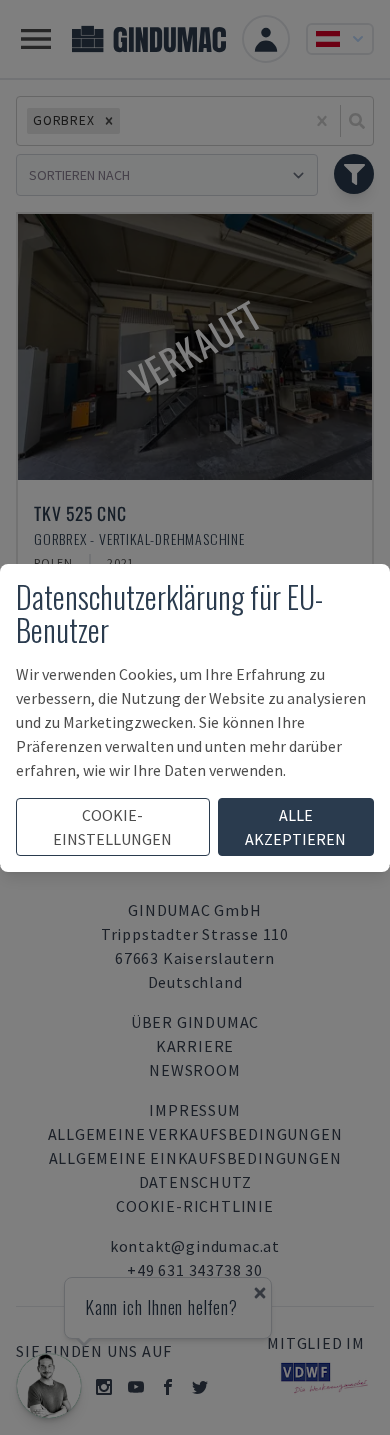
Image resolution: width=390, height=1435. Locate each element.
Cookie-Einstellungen (112, 827)
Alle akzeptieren (295, 827)
